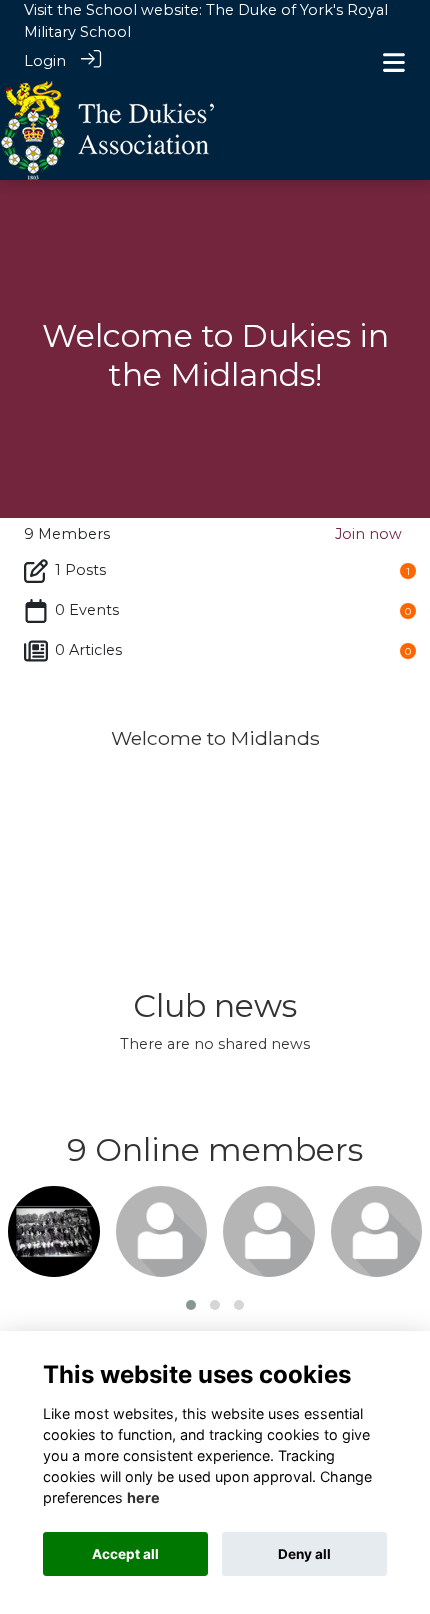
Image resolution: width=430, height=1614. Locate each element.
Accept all (125, 1554)
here (143, 1497)
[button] (191, 1305)
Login (45, 61)
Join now (368, 534)
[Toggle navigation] (394, 62)
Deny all (304, 1554)
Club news (215, 1005)
